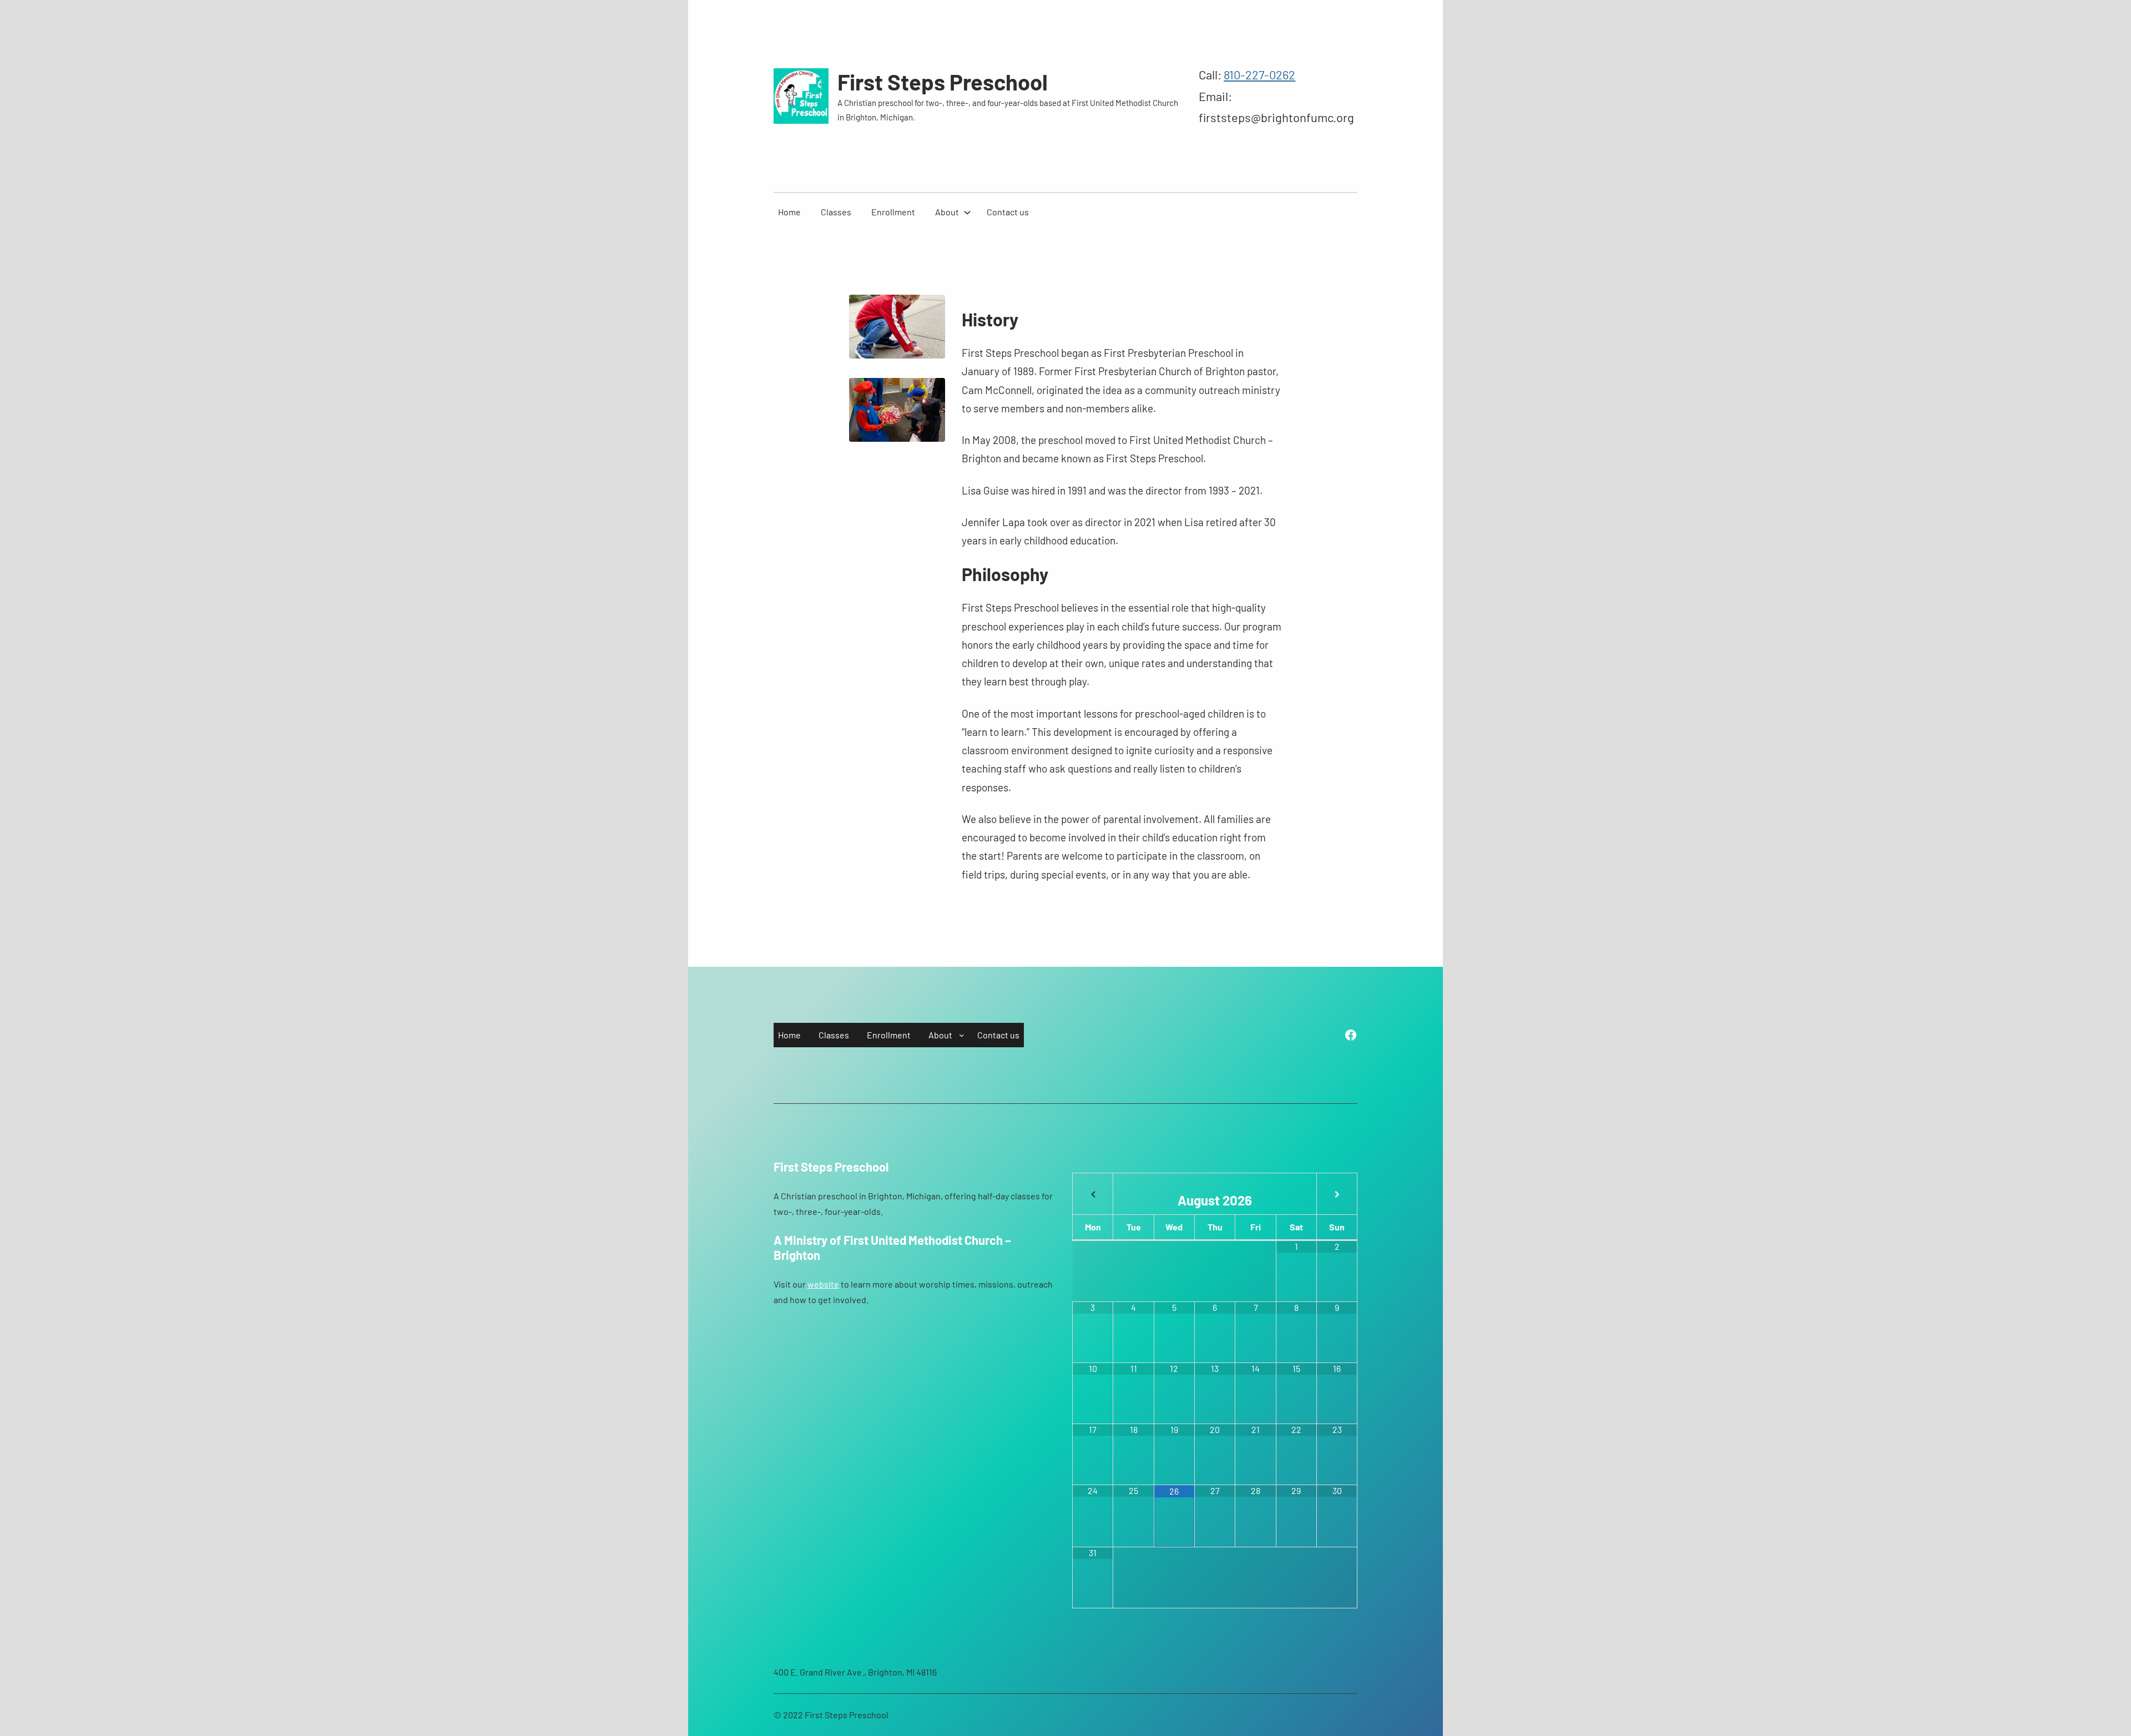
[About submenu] (967, 212)
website (823, 1284)
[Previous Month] (1093, 1195)
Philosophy (1005, 574)
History (990, 319)
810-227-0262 (1259, 74)
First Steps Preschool (943, 82)
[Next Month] (1337, 1195)
